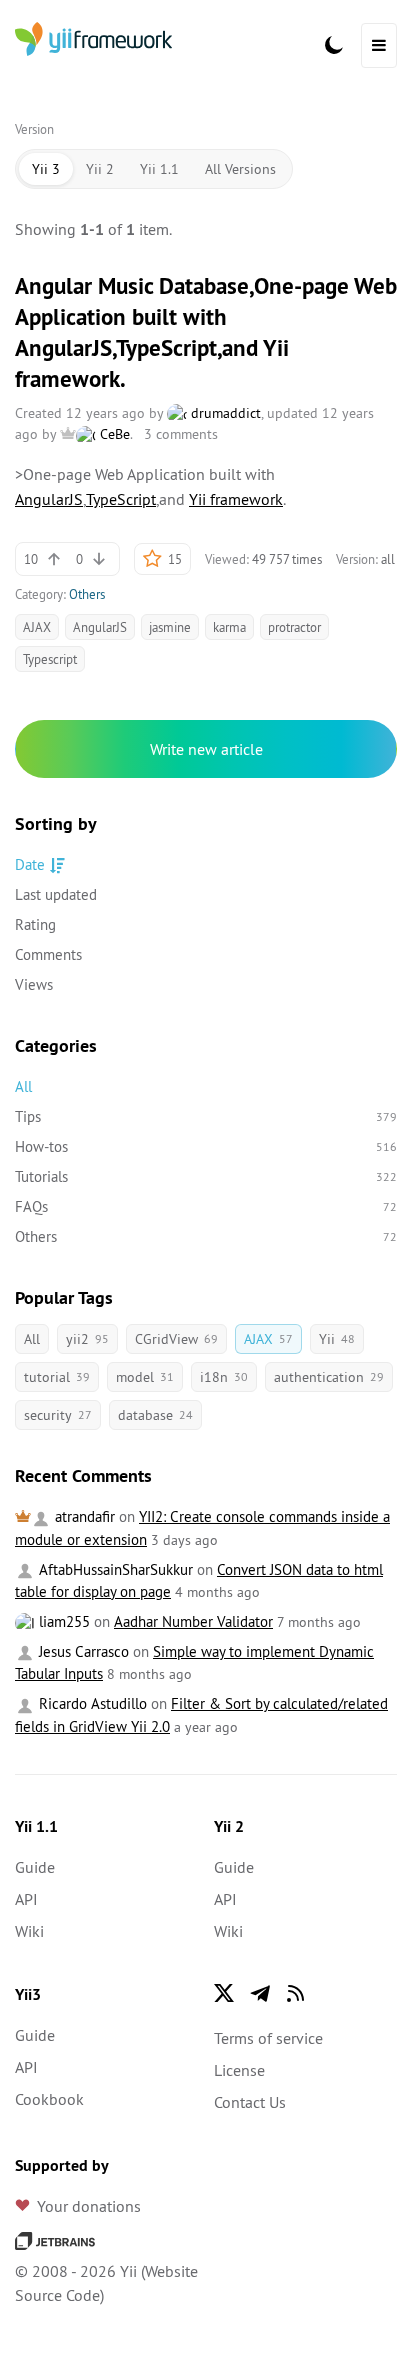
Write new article (206, 749)
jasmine (170, 627)
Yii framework (236, 499)
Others (87, 594)
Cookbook (49, 2099)
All (23, 1086)
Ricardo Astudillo (91, 1703)
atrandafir (83, 1516)
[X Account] (224, 1993)
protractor (294, 627)
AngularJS (49, 499)
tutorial (57, 1377)
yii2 (87, 1339)
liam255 (62, 1621)
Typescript (50, 659)
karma (229, 627)
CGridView (176, 1339)
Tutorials (206, 1176)
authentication (329, 1377)
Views (34, 984)
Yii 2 (100, 169)
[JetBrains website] (55, 2239)
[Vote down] (99, 559)
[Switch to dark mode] (334, 45)
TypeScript (121, 499)
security (58, 1415)
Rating (35, 924)
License (239, 2070)
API (26, 1899)
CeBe (113, 434)
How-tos (206, 1146)
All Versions (240, 169)
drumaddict (224, 413)
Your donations (89, 2206)
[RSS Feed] (296, 1993)
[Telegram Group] (260, 1993)
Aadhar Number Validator (193, 1621)
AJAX (37, 627)
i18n (224, 1377)
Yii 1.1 (159, 169)
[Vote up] (54, 559)
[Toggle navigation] (379, 45)
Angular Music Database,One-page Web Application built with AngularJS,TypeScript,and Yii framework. (206, 332)
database (155, 1415)
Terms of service (268, 2038)
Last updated (56, 894)
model (145, 1377)
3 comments (181, 434)
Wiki (29, 1931)
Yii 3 (46, 169)
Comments (48, 954)
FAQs (206, 1206)
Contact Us (250, 2102)
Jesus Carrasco (82, 1651)
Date (30, 864)
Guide (35, 1867)
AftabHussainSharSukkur (114, 1569)
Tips (206, 1116)
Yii (337, 1339)
